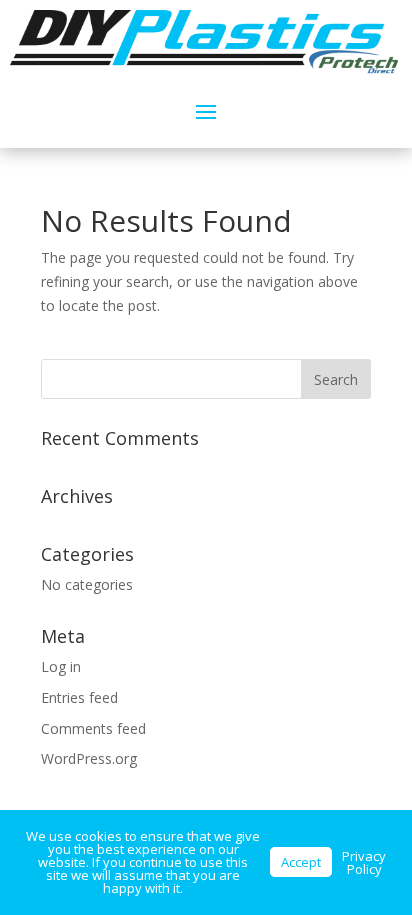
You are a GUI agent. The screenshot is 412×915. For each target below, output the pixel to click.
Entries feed (79, 697)
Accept (301, 862)
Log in (61, 666)
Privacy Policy (364, 862)
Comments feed (93, 728)
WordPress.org (89, 758)
